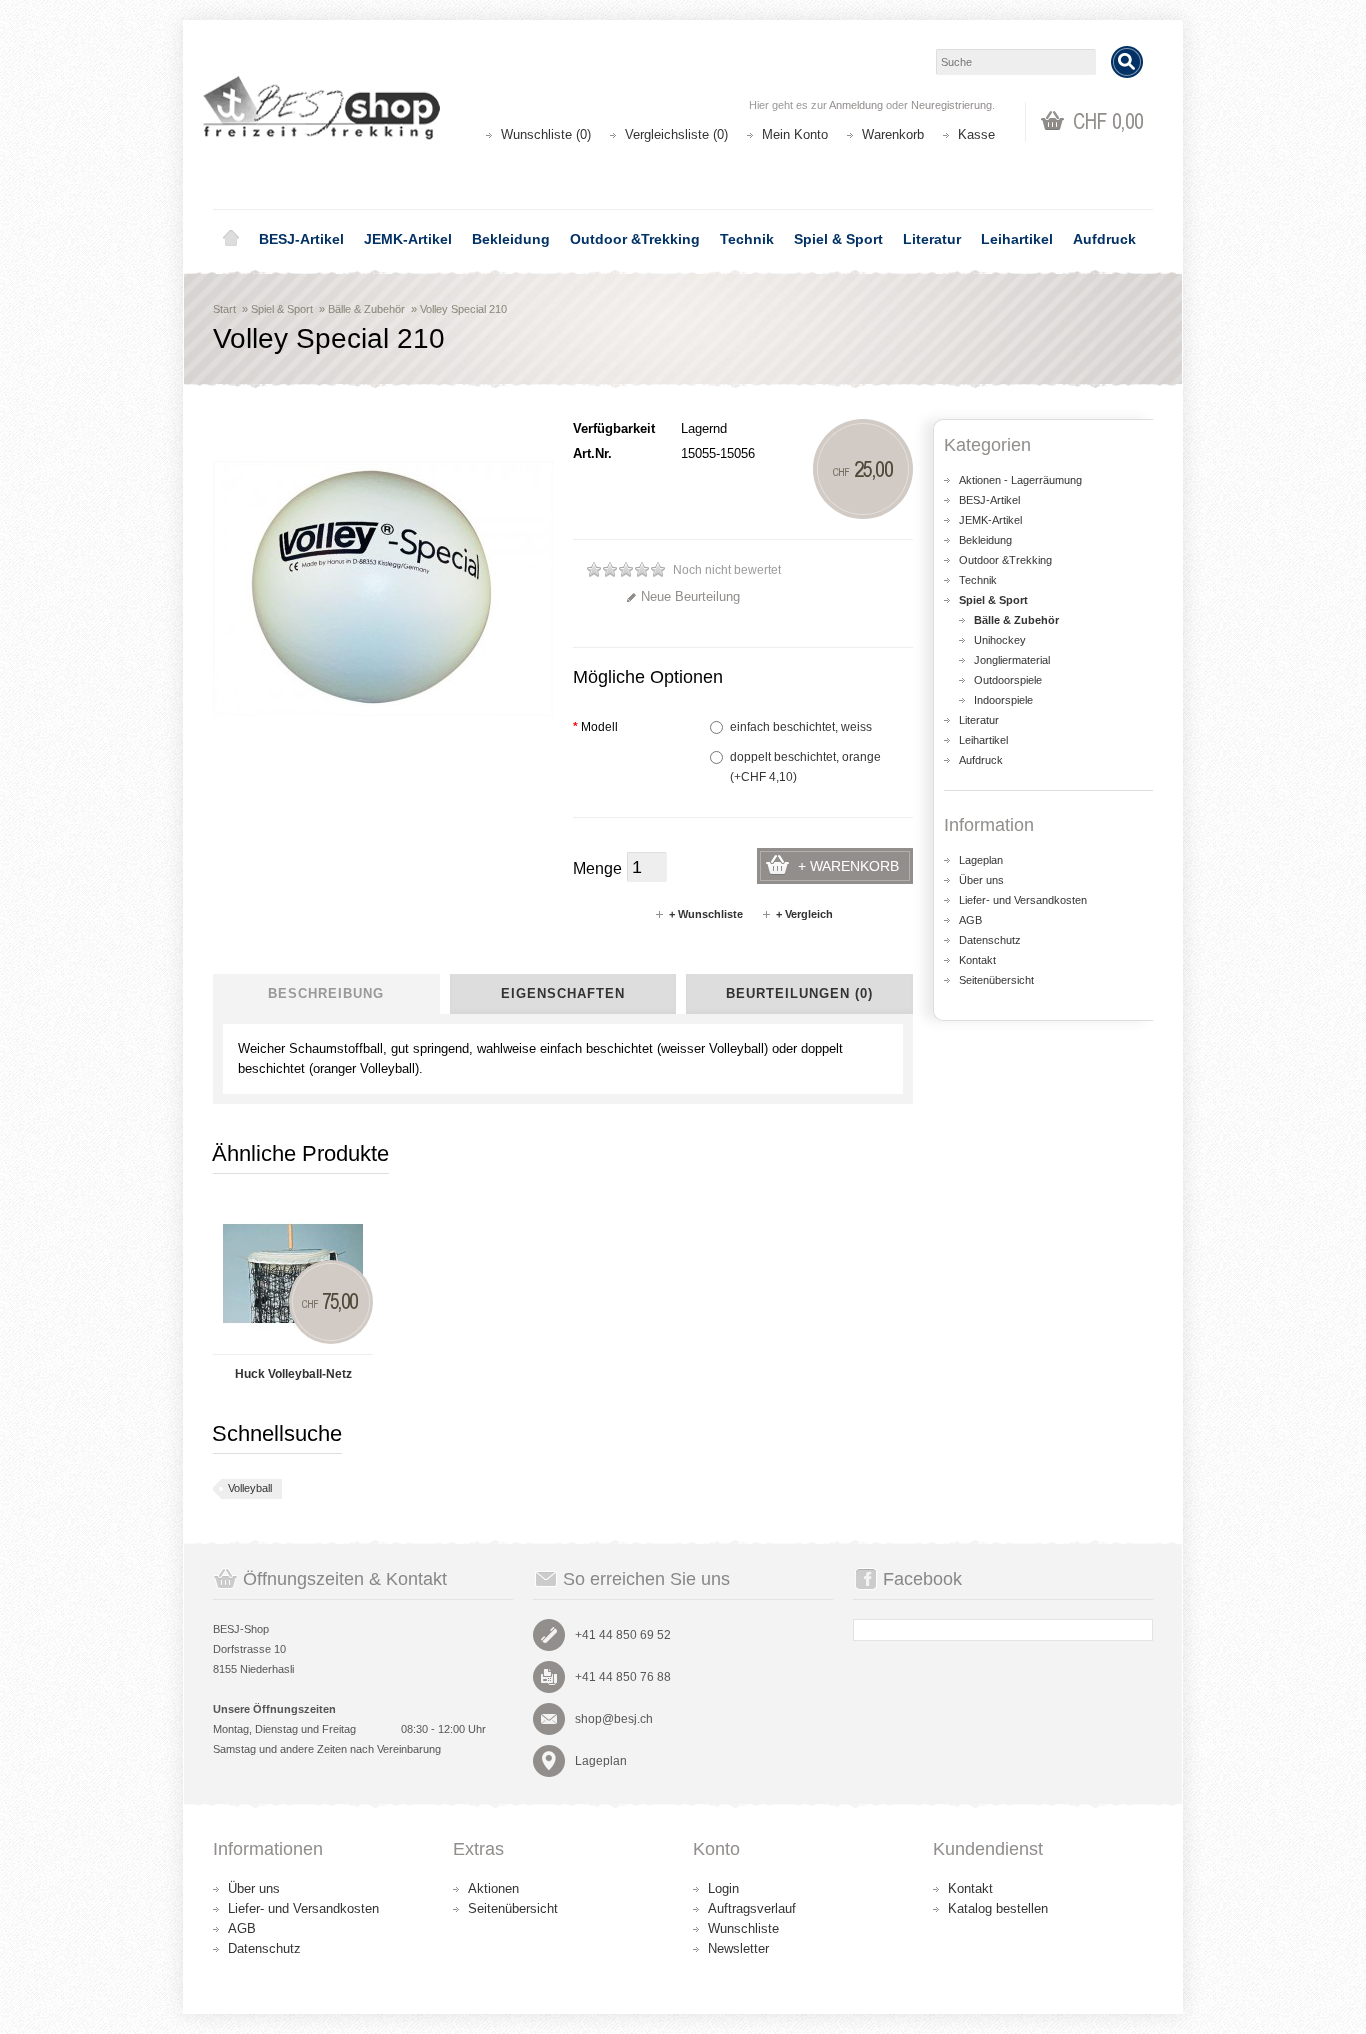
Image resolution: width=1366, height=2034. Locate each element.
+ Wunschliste (706, 914)
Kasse (976, 134)
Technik (747, 239)
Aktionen (493, 1888)
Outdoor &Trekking (635, 239)
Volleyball (250, 1488)
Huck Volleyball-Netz (293, 1374)
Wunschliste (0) (546, 134)
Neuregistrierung (951, 105)
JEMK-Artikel (408, 239)
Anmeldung (856, 105)
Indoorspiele (1003, 700)
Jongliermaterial (1012, 660)
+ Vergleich (804, 914)
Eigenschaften (563, 993)
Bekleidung (511, 239)
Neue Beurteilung (690, 596)
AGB (970, 920)
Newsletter (738, 1948)
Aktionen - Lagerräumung (1020, 480)
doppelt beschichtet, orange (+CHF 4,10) (805, 767)
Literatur (932, 239)
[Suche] (1127, 62)
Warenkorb (893, 134)
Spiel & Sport (838, 239)
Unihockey (1000, 640)
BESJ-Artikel (301, 239)
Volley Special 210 (463, 309)
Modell (595, 727)
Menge (597, 868)
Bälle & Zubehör (366, 309)
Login (723, 1888)
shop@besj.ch (614, 1719)
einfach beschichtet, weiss (801, 727)
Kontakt (977, 960)
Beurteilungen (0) (799, 993)
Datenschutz (990, 940)
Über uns (981, 880)
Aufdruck (1104, 239)
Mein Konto (795, 134)
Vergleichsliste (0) (676, 134)
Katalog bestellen (998, 1908)
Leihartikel (1017, 239)
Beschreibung (326, 993)
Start (224, 309)
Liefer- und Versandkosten (1023, 900)
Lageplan (981, 860)
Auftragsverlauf (752, 1908)
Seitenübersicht (996, 980)
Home (231, 239)
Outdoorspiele (1008, 680)
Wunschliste (743, 1928)
